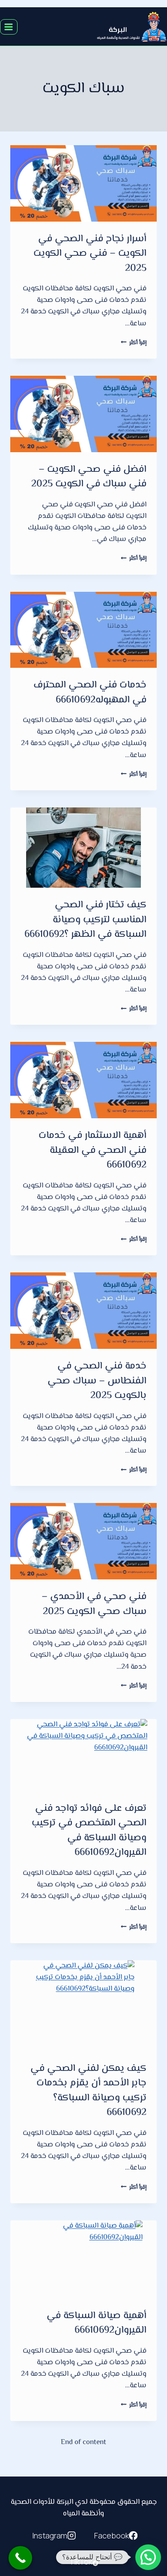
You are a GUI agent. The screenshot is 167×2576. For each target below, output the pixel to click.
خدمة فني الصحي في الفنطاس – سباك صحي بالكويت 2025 (97, 1381)
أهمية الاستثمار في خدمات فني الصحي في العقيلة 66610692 (92, 1151)
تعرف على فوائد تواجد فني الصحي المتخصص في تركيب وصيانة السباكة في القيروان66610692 (89, 1831)
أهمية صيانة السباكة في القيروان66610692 (97, 2323)
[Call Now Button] (20, 2558)
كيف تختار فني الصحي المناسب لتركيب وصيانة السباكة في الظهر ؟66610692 (85, 920)
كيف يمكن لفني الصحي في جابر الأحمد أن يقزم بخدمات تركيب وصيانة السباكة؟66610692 (88, 2091)
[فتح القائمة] (9, 27)
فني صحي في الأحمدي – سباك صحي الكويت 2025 (94, 1604)
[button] (148, 2557)
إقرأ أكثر (134, 343)
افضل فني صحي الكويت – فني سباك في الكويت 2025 (89, 477)
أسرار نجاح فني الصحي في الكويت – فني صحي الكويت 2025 (90, 254)
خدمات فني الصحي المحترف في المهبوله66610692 (90, 693)
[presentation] (83, 183)
